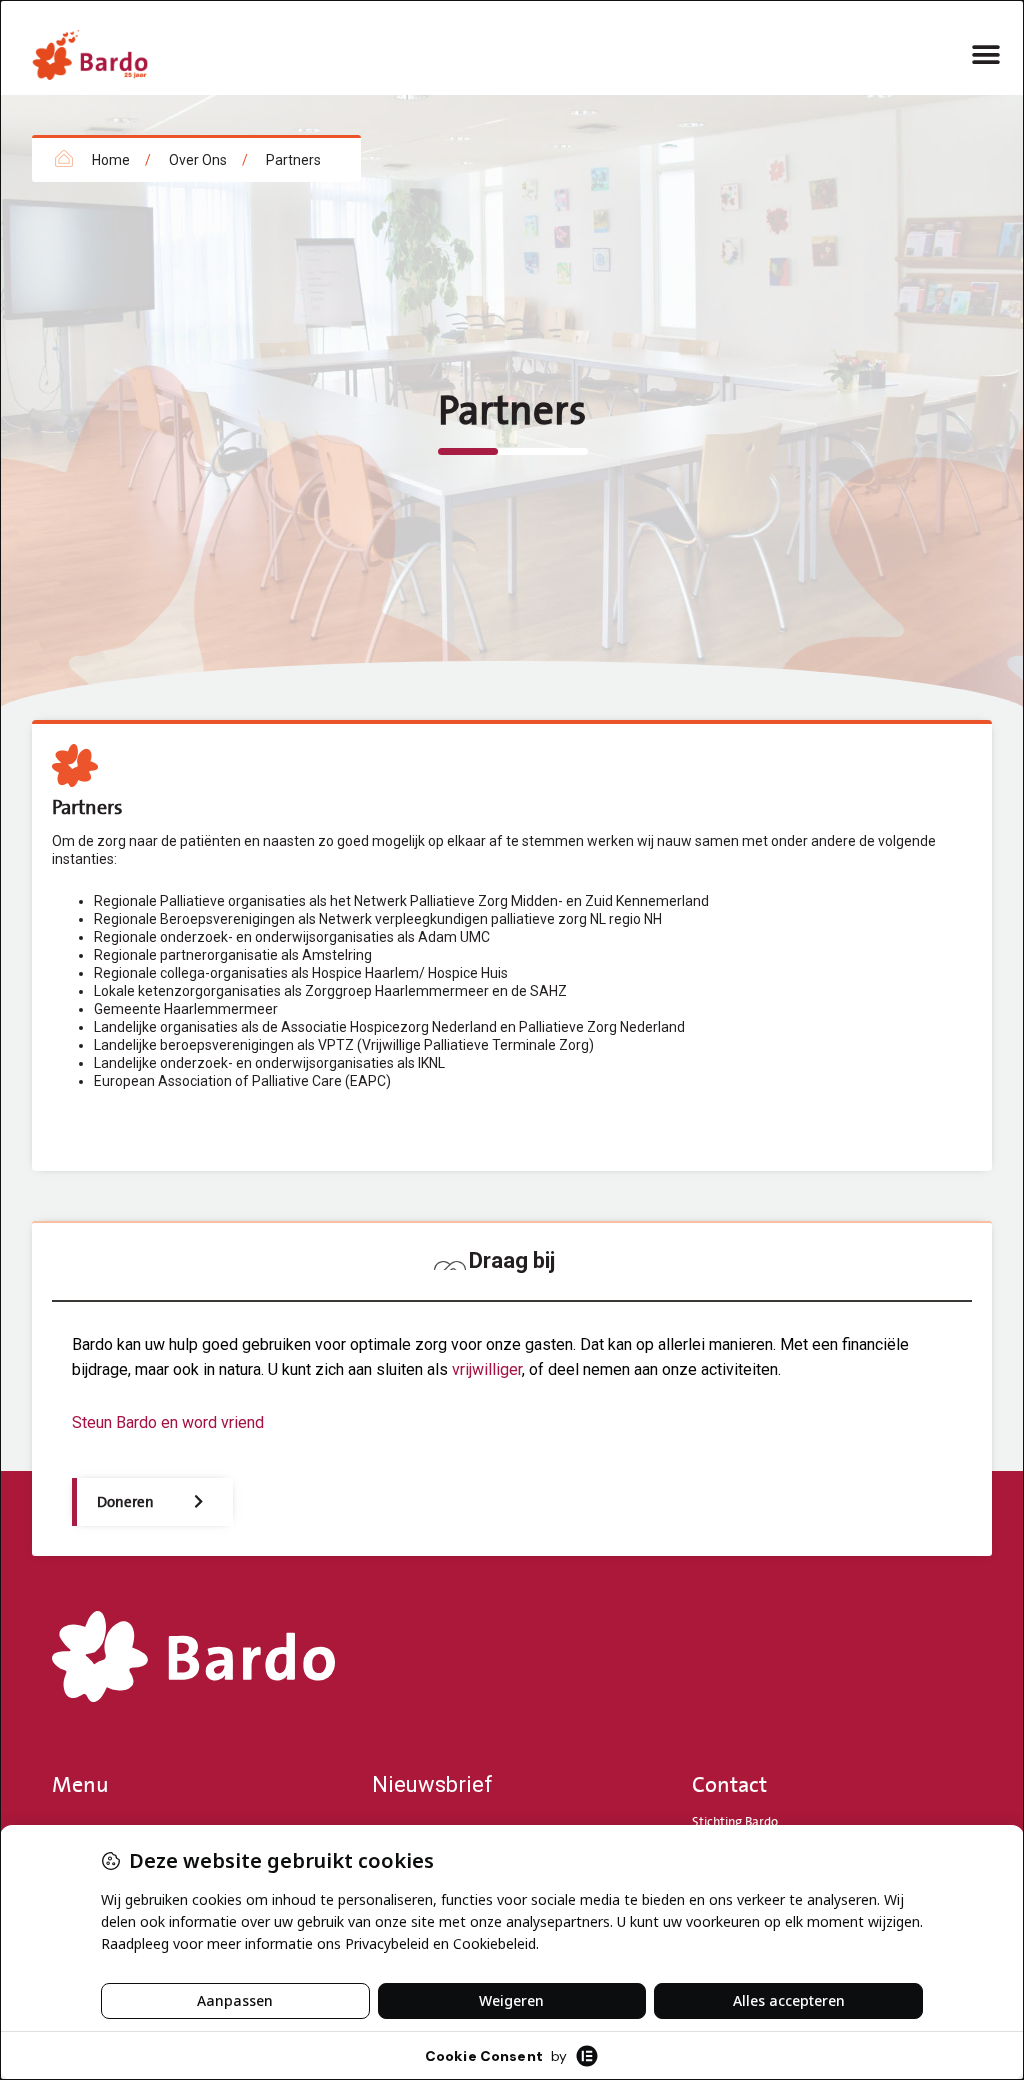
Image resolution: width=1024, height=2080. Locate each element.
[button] (986, 54)
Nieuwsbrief (432, 1784)
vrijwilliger (487, 1369)
